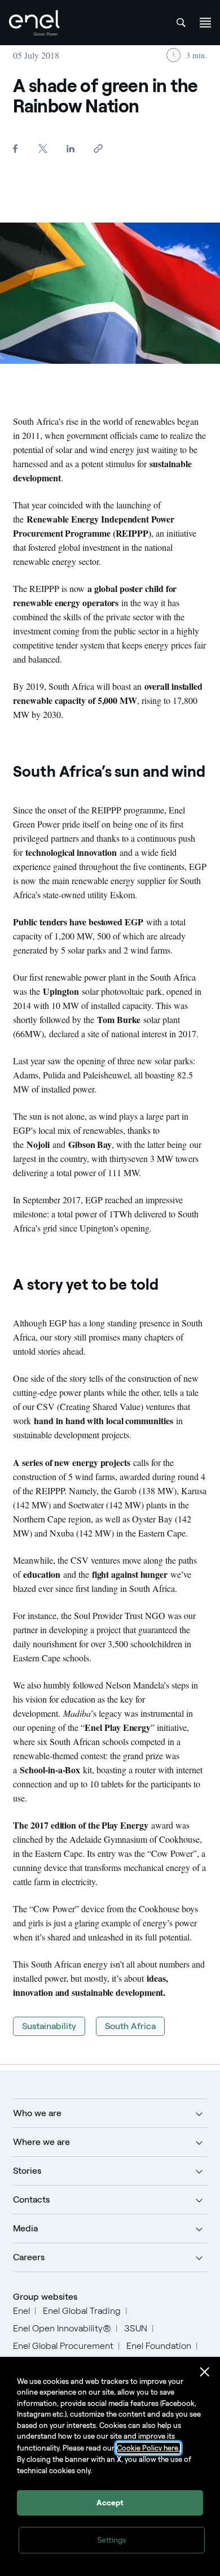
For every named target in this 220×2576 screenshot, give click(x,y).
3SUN (136, 2328)
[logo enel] (34, 23)
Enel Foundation (159, 2346)
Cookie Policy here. (148, 2448)
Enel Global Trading (82, 2311)
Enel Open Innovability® (62, 2328)
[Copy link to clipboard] (98, 148)
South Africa (130, 2026)
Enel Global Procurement (63, 2346)
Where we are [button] (41, 2142)
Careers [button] (29, 2257)
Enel (21, 2311)
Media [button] (25, 2228)
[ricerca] (181, 23)
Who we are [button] (37, 2113)
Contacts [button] (31, 2199)
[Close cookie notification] (205, 2372)
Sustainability (49, 2026)
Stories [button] (27, 2171)
